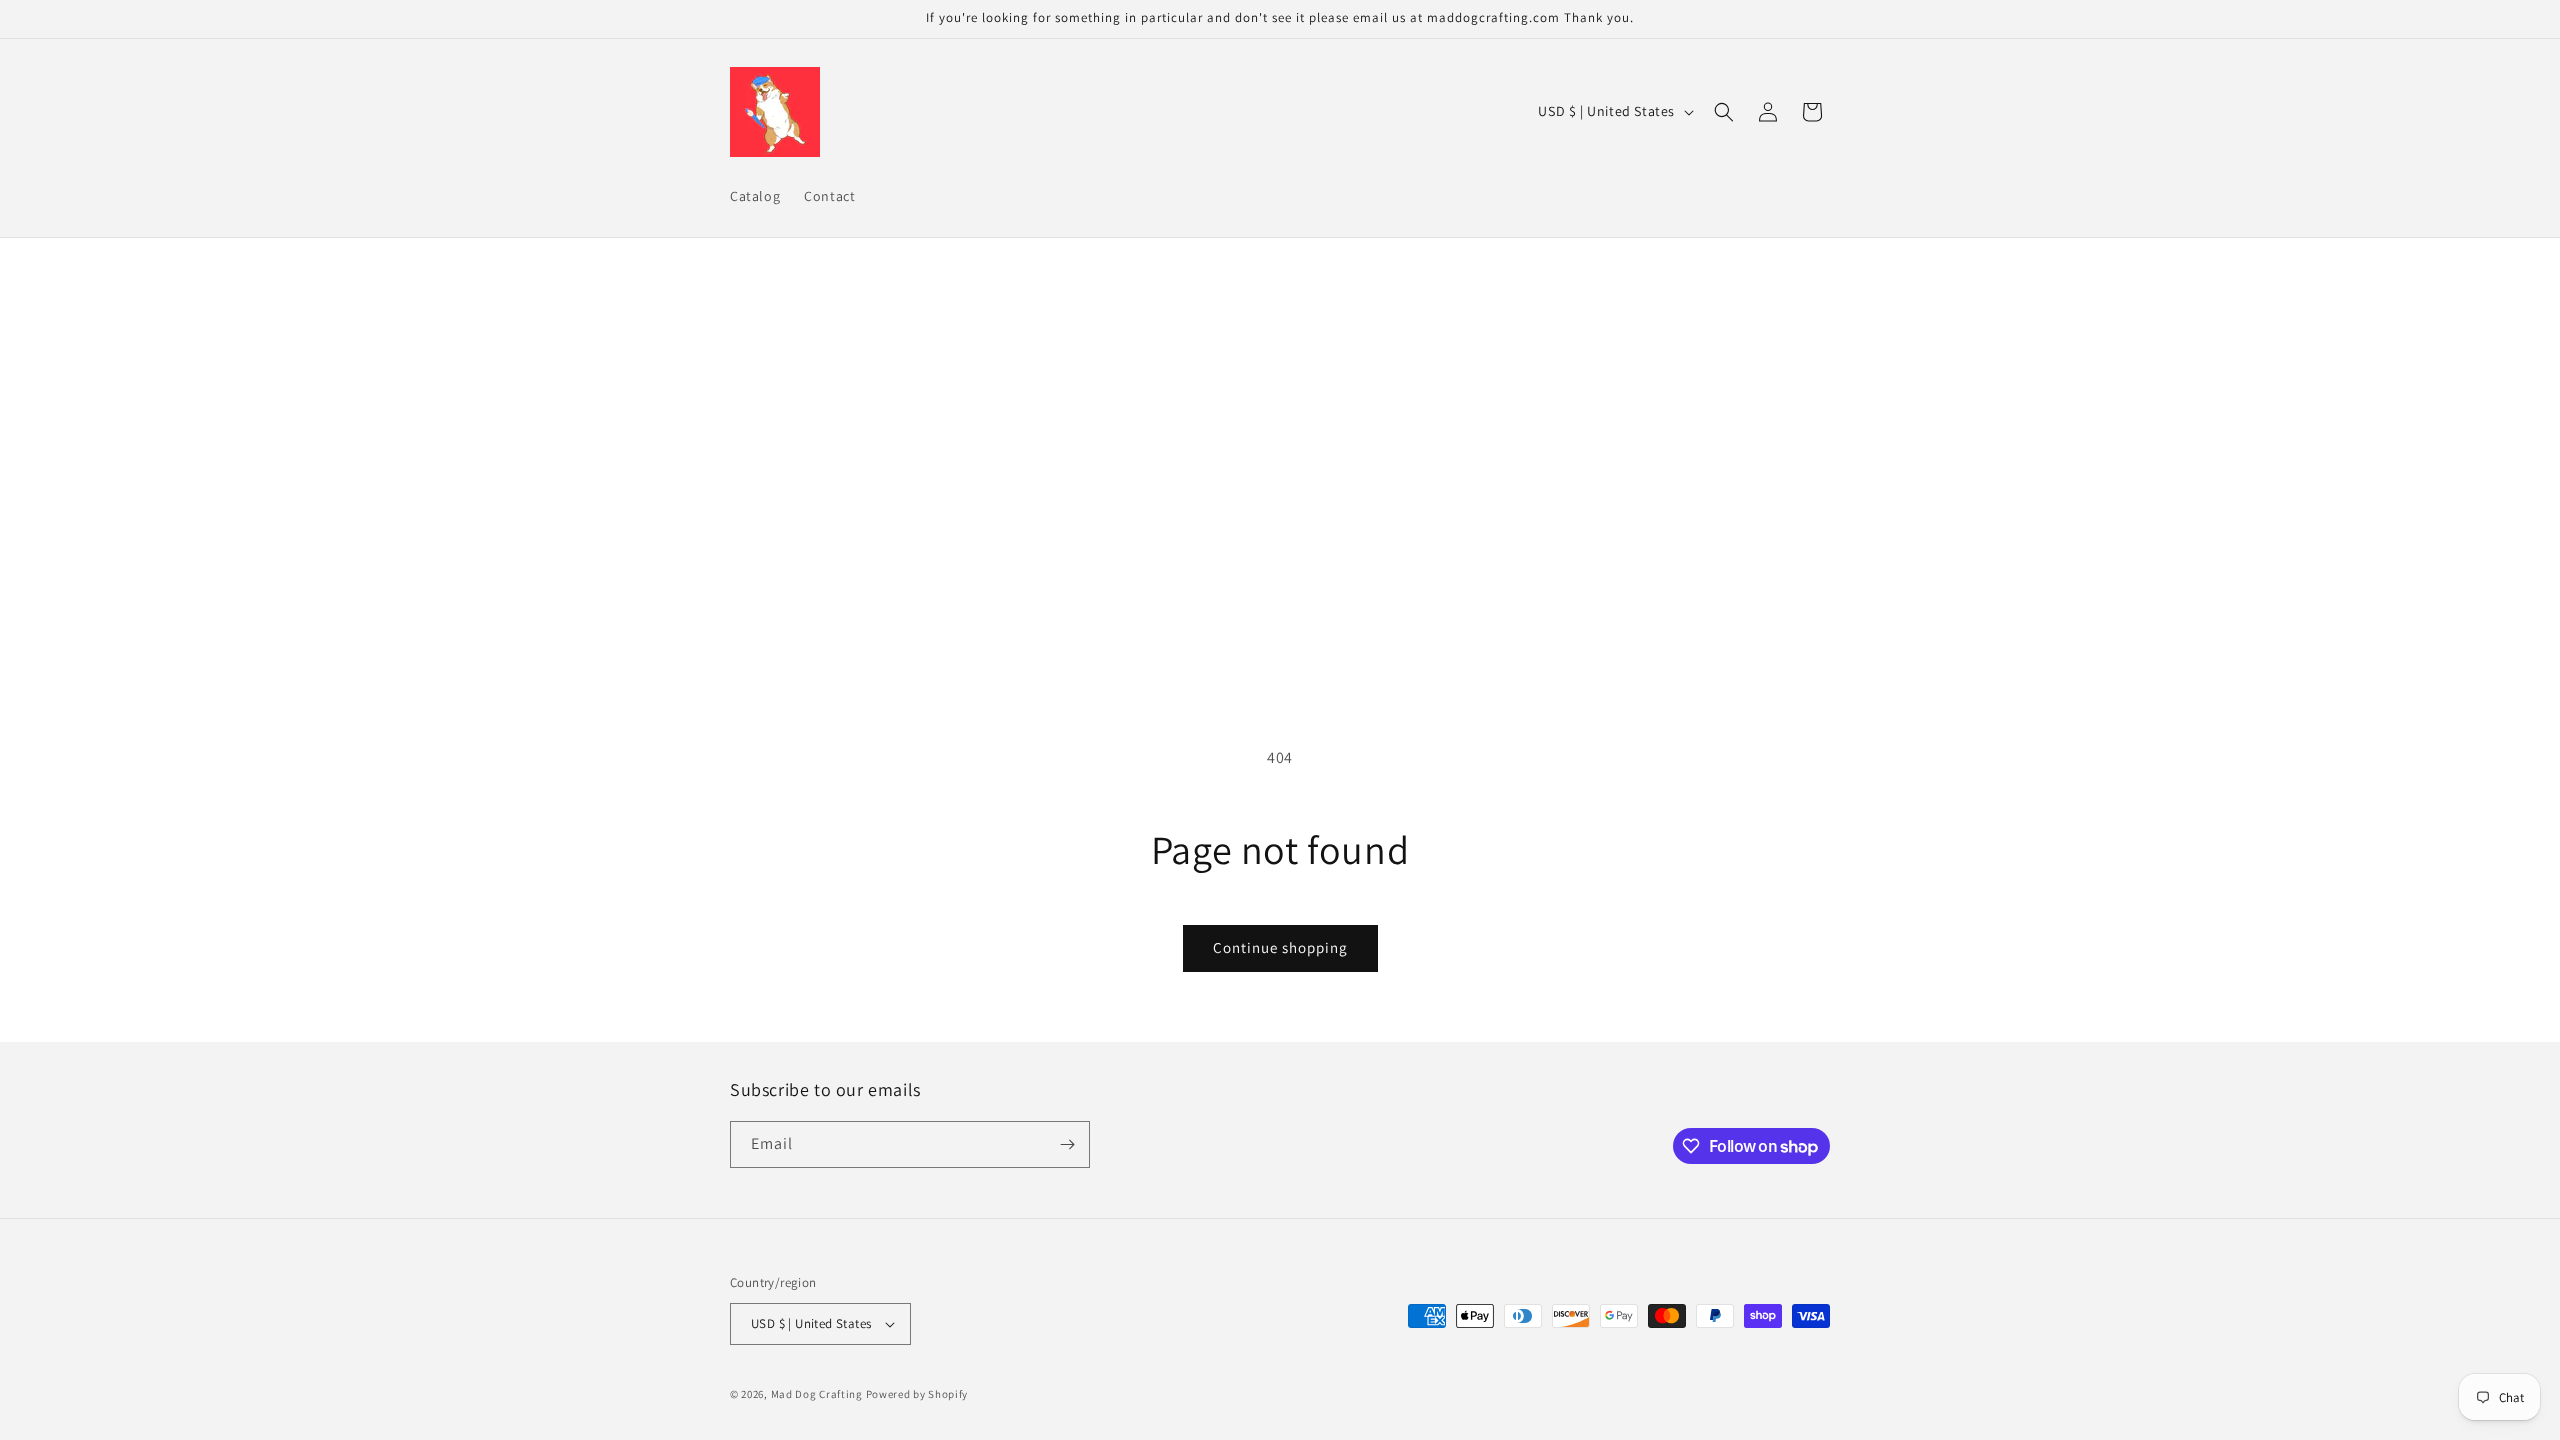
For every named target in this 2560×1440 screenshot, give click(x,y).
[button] (1724, 112)
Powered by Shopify (917, 1394)
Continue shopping (1280, 947)
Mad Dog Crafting (817, 1394)
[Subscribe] (1067, 1144)
